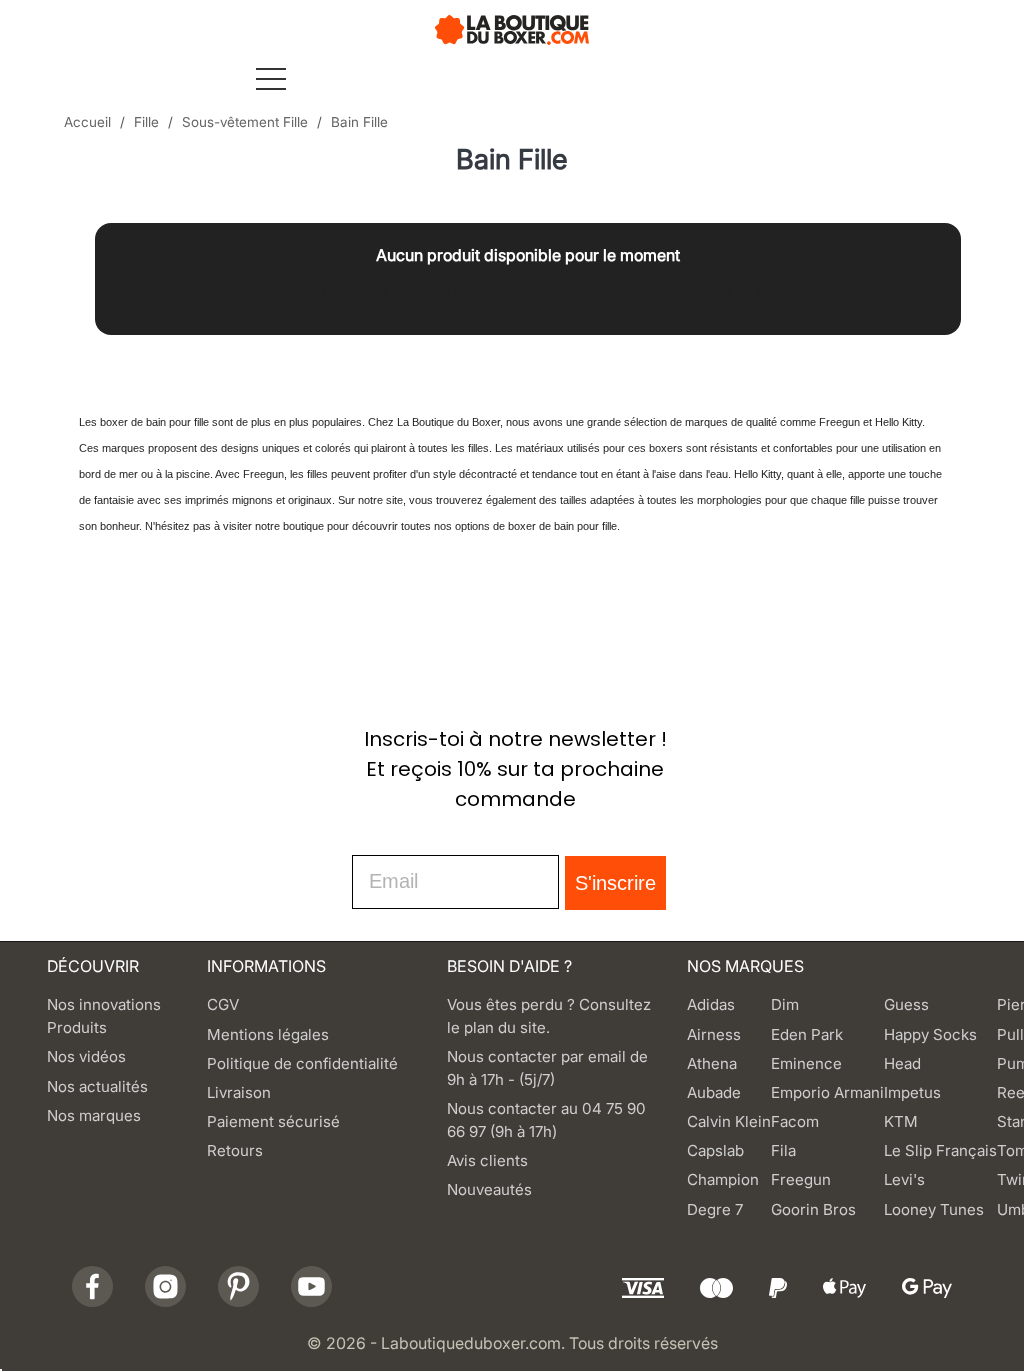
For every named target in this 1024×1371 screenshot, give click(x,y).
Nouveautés (489, 1189)
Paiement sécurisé (273, 1121)
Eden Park (807, 1034)
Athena (712, 1063)
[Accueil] (512, 28)
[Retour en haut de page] (87, 656)
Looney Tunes (934, 1209)
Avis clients (487, 1160)
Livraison (239, 1092)
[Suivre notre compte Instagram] (165, 1286)
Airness (714, 1034)
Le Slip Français (940, 1150)
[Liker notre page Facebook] (92, 1286)
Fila (783, 1150)
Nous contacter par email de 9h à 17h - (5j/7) (547, 1068)
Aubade (714, 1092)
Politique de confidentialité (302, 1063)
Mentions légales (268, 1034)
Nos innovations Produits (104, 1016)
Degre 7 (715, 1209)
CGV (223, 1004)
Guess (906, 1004)
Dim (785, 1004)
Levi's (904, 1179)
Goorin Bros (813, 1209)
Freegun (801, 1179)
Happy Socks (930, 1034)
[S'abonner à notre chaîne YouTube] (311, 1286)
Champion (723, 1179)
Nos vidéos (86, 1056)
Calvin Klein (729, 1121)
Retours (235, 1150)
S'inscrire (615, 883)
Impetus (912, 1092)
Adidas (711, 1004)
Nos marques (94, 1115)
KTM (901, 1121)
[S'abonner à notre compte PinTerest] (238, 1286)
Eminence (806, 1063)
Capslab (715, 1150)
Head (902, 1063)
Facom (795, 1121)
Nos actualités (97, 1086)
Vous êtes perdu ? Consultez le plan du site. (549, 1016)
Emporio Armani (827, 1092)
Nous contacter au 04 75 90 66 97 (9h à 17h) (546, 1120)
